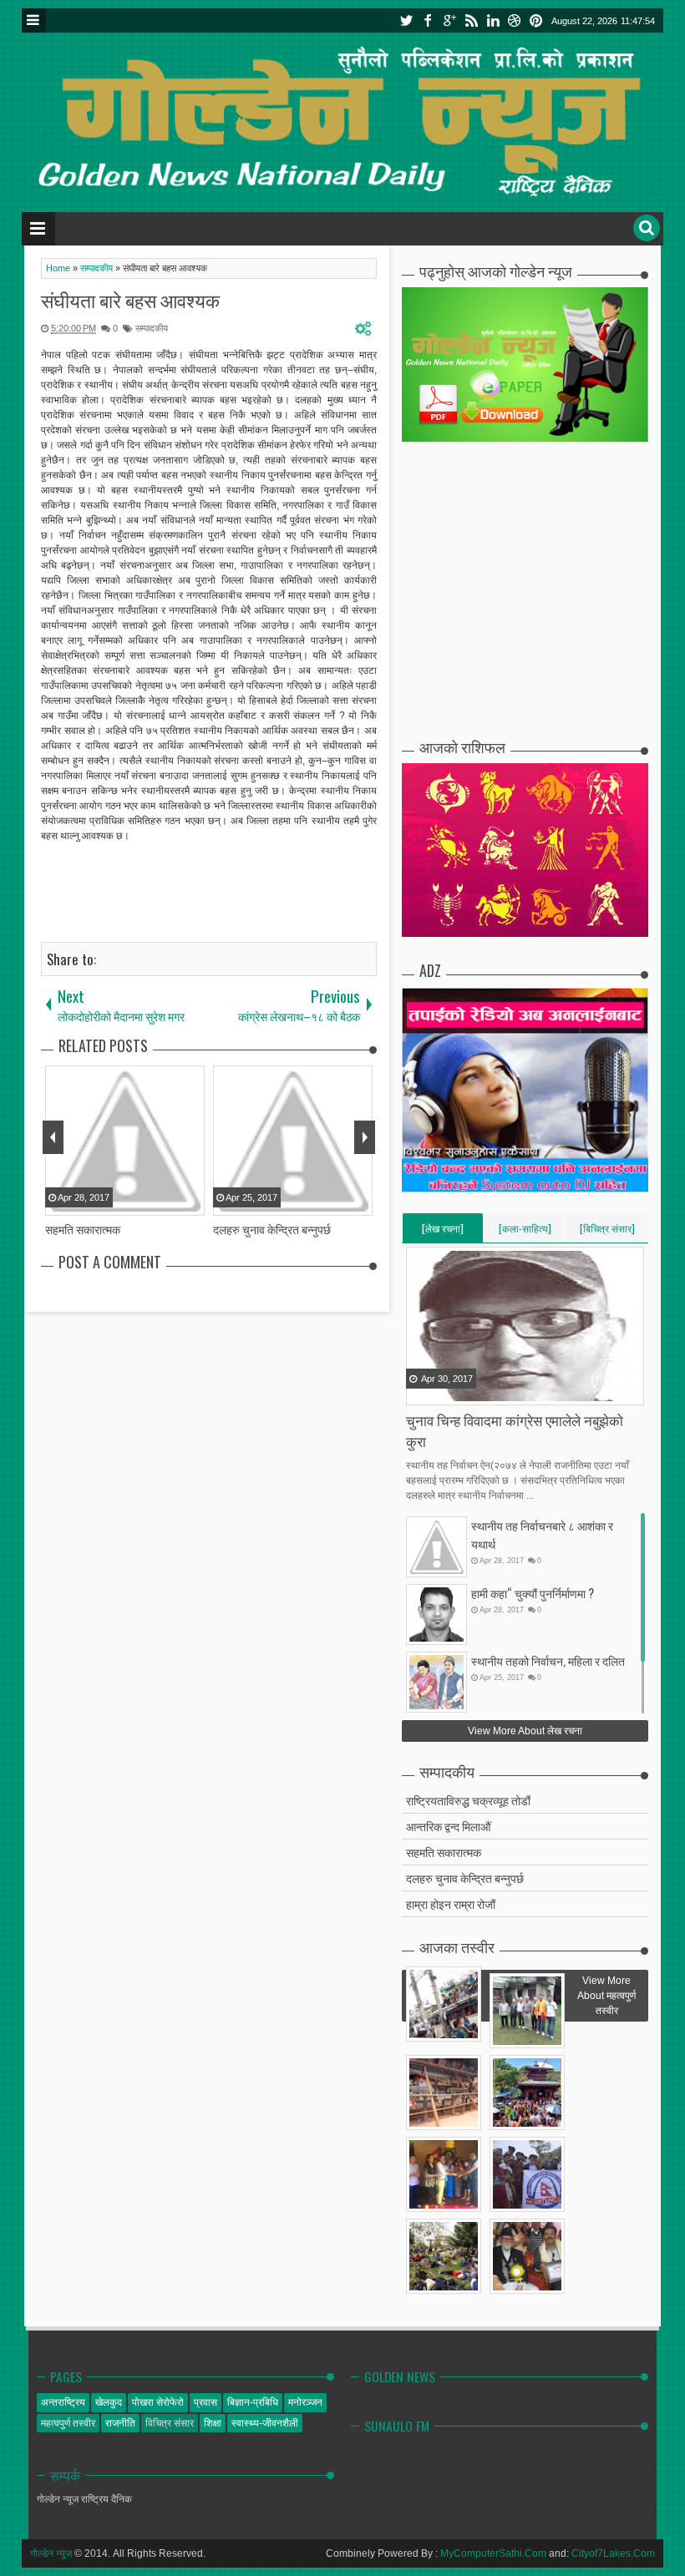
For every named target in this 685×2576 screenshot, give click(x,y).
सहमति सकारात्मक (444, 1852)
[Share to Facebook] (420, 1391)
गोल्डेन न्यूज (51, 2553)
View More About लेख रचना (525, 1731)
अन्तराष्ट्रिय (63, 2402)
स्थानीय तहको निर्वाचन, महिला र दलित (548, 1660)
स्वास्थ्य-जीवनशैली (265, 2423)
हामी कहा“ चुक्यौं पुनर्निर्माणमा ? (533, 1593)
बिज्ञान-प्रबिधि (253, 2402)
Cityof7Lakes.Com (613, 2553)
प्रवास (205, 2402)
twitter (406, 20)
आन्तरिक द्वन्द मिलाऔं (448, 1826)
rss (471, 20)
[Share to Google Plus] (462, 1391)
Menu (34, 20)
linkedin (493, 20)
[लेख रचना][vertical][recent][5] (443, 1232)
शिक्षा (213, 2423)
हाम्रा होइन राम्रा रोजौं (451, 1903)
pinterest (536, 20)
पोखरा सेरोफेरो (158, 2402)
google (449, 20)
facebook (428, 20)
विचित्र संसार (170, 2423)
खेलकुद (109, 2402)
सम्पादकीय (152, 328)
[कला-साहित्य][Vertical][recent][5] (525, 1232)
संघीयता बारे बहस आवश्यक (130, 300)
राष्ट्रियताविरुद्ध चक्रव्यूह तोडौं (468, 1800)
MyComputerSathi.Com (493, 2553)
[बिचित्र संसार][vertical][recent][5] (607, 1232)
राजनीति (120, 2423)
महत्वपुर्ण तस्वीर (68, 2423)
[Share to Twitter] (441, 1391)
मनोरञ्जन (305, 2402)
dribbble (515, 20)
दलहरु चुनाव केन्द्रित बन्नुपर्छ (465, 1878)
